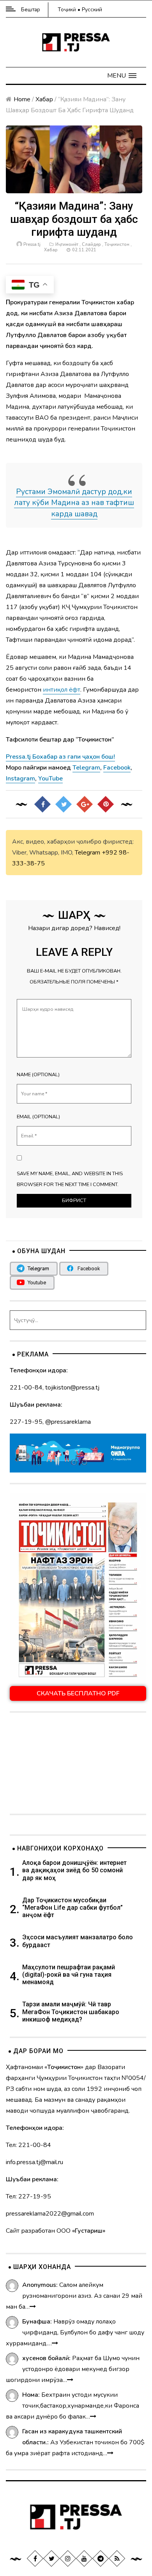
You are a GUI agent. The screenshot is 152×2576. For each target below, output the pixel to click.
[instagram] (68, 2558)
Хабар (44, 99)
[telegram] (101, 2558)
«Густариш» (89, 2231)
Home (22, 99)
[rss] (117, 2558)
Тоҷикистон (117, 245)
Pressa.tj (32, 245)
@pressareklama (68, 1422)
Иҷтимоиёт (67, 245)
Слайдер (91, 245)
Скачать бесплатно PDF (78, 1693)
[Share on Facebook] (42, 804)
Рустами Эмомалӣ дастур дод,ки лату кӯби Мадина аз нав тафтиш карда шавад (74, 503)
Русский (92, 10)
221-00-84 (26, 1388)
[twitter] (51, 2558)
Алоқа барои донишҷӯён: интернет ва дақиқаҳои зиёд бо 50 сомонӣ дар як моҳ (74, 1870)
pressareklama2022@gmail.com (50, 2214)
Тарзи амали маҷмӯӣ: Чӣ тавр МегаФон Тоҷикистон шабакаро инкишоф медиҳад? (71, 2012)
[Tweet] (64, 804)
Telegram (87, 853)
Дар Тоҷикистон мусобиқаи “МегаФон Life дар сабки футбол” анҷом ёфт (72, 1908)
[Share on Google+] (85, 804)
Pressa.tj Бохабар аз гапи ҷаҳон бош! (60, 757)
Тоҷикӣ (67, 10)
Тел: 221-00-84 (28, 2145)
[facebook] (35, 2558)
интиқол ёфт (62, 690)
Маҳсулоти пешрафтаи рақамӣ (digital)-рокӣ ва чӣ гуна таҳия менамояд (69, 1975)
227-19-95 (26, 1422)
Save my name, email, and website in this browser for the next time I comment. (70, 1179)
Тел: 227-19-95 (28, 2196)
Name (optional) (38, 1075)
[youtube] (84, 2558)
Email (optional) (38, 1117)
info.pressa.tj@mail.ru (34, 2162)
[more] (33, 2307)
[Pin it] (106, 804)
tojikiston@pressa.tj (72, 1388)
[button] (122, 76)
